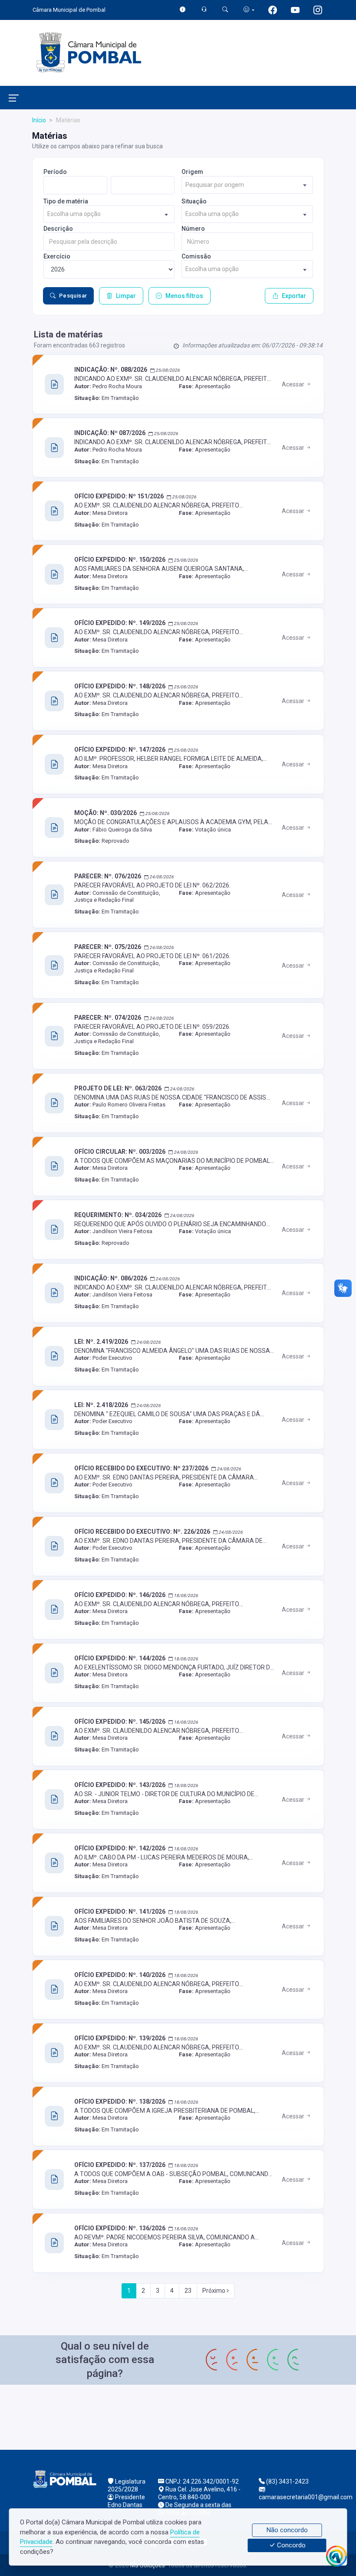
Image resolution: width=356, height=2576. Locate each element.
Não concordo (287, 2530)
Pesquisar (73, 296)
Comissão (196, 256)
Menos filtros (184, 296)
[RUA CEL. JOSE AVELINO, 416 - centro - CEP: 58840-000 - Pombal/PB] (178, 2416)
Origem (192, 172)
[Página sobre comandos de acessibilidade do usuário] (249, 10)
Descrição (58, 229)
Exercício (57, 256)
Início (39, 120)
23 (188, 2291)
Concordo (290, 2546)
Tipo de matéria (66, 201)
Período (55, 172)
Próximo (214, 2291)
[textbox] (247, 185)
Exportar (294, 296)
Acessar (294, 384)
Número (193, 229)
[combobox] (247, 185)
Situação (194, 201)
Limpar (126, 296)
